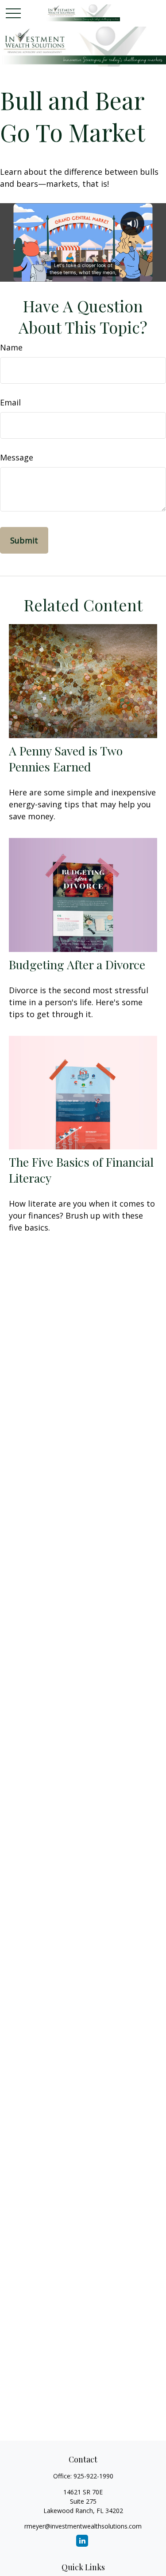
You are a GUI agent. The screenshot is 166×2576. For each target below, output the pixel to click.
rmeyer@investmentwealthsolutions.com (83, 2526)
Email (10, 402)
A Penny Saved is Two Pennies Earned (66, 759)
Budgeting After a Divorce (77, 964)
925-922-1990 (93, 2476)
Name (11, 347)
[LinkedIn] (82, 2541)
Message (17, 457)
